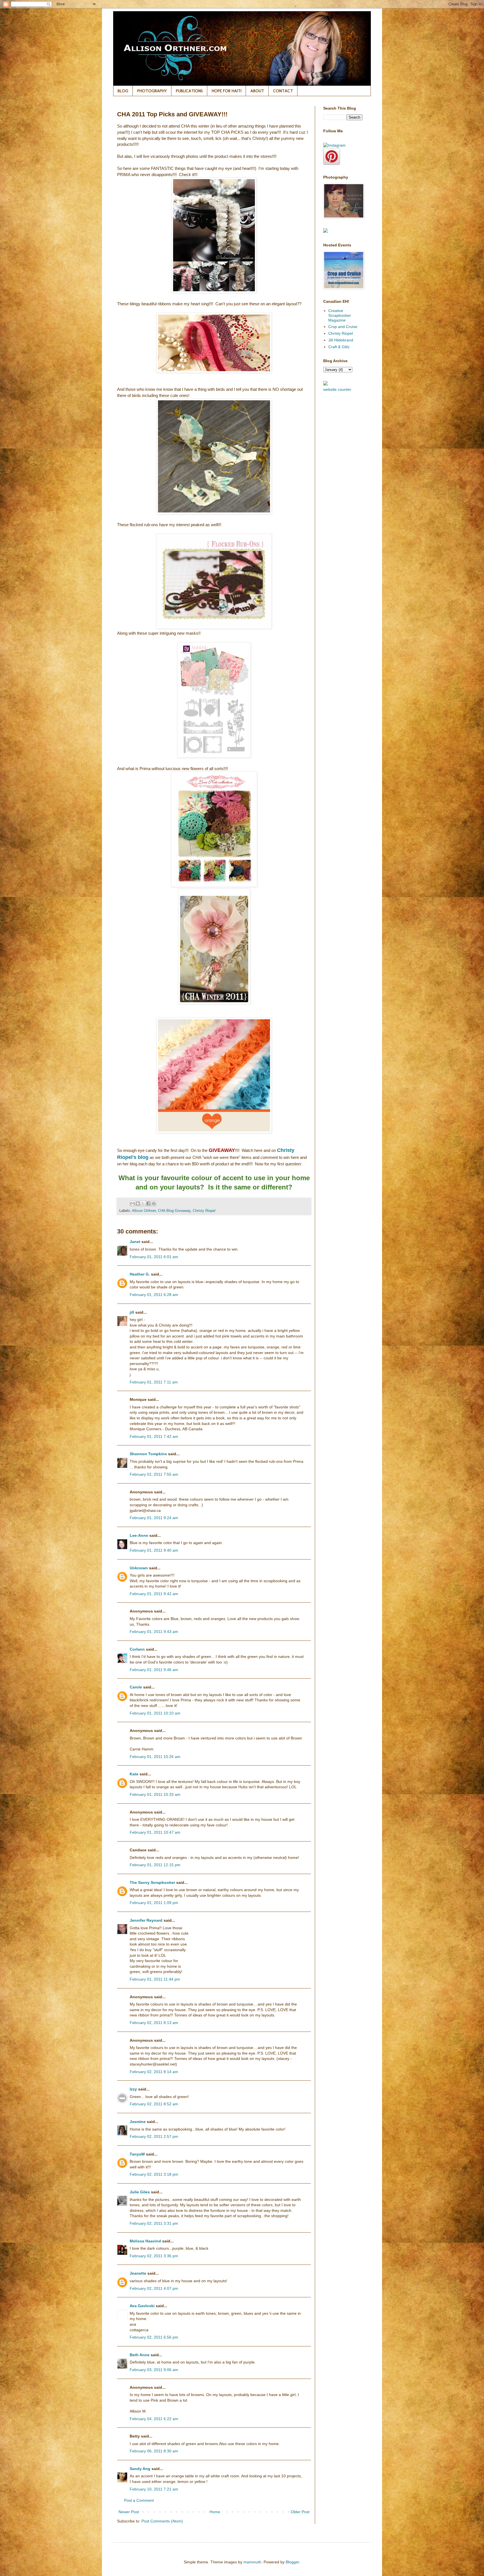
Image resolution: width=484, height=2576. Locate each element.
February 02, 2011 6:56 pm (154, 2337)
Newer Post (129, 2512)
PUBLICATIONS (189, 91)
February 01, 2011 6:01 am (154, 1257)
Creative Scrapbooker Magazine (340, 315)
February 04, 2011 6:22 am (154, 2419)
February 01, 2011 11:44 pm (155, 1979)
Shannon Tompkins (148, 1454)
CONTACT (283, 91)
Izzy (133, 2089)
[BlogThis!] (138, 1203)
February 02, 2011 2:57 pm (154, 2136)
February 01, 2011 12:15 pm (155, 1865)
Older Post (300, 2512)
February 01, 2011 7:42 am (154, 1436)
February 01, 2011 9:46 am (154, 1670)
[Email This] (132, 1203)
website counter (337, 389)
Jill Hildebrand (341, 340)
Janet (135, 1242)
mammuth (252, 2562)
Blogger (292, 2562)
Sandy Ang (140, 2469)
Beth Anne (140, 2355)
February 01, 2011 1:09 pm (154, 1903)
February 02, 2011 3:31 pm (154, 2223)
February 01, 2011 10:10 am (155, 1713)
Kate (134, 1774)
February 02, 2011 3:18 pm (154, 2174)
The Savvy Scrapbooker (152, 1882)
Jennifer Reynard (146, 1920)
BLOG (123, 91)
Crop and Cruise (343, 327)
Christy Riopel (204, 1211)
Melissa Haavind (145, 2241)
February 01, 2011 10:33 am (155, 1794)
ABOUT (257, 91)
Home (215, 2512)
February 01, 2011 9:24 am (154, 1518)
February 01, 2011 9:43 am (154, 1632)
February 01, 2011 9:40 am (154, 1550)
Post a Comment (139, 2500)
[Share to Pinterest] (154, 1203)
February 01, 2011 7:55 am (154, 1474)
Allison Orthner (144, 1211)
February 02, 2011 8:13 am (154, 2023)
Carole (136, 1687)
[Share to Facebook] (148, 1203)
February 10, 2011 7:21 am (154, 2489)
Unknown (139, 1568)
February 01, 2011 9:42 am (154, 1594)
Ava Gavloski (142, 2306)
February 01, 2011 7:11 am (154, 1382)
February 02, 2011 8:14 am (154, 2072)
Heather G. (140, 1274)
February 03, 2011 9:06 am (154, 2370)
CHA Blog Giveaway (174, 1211)
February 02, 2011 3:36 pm (154, 2256)
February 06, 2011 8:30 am (154, 2451)
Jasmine (138, 2122)
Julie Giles (140, 2192)
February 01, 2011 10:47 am (155, 1832)
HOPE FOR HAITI (227, 91)
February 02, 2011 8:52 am (154, 2104)
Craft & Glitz (339, 347)
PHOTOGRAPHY (152, 91)
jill (132, 1312)
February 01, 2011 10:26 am (155, 1757)
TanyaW (137, 2154)
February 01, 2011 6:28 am (154, 1295)
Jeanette (138, 2273)
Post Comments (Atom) (162, 2521)
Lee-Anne (139, 1535)
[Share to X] (143, 1203)
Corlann (137, 1649)
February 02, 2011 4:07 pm (154, 2288)
